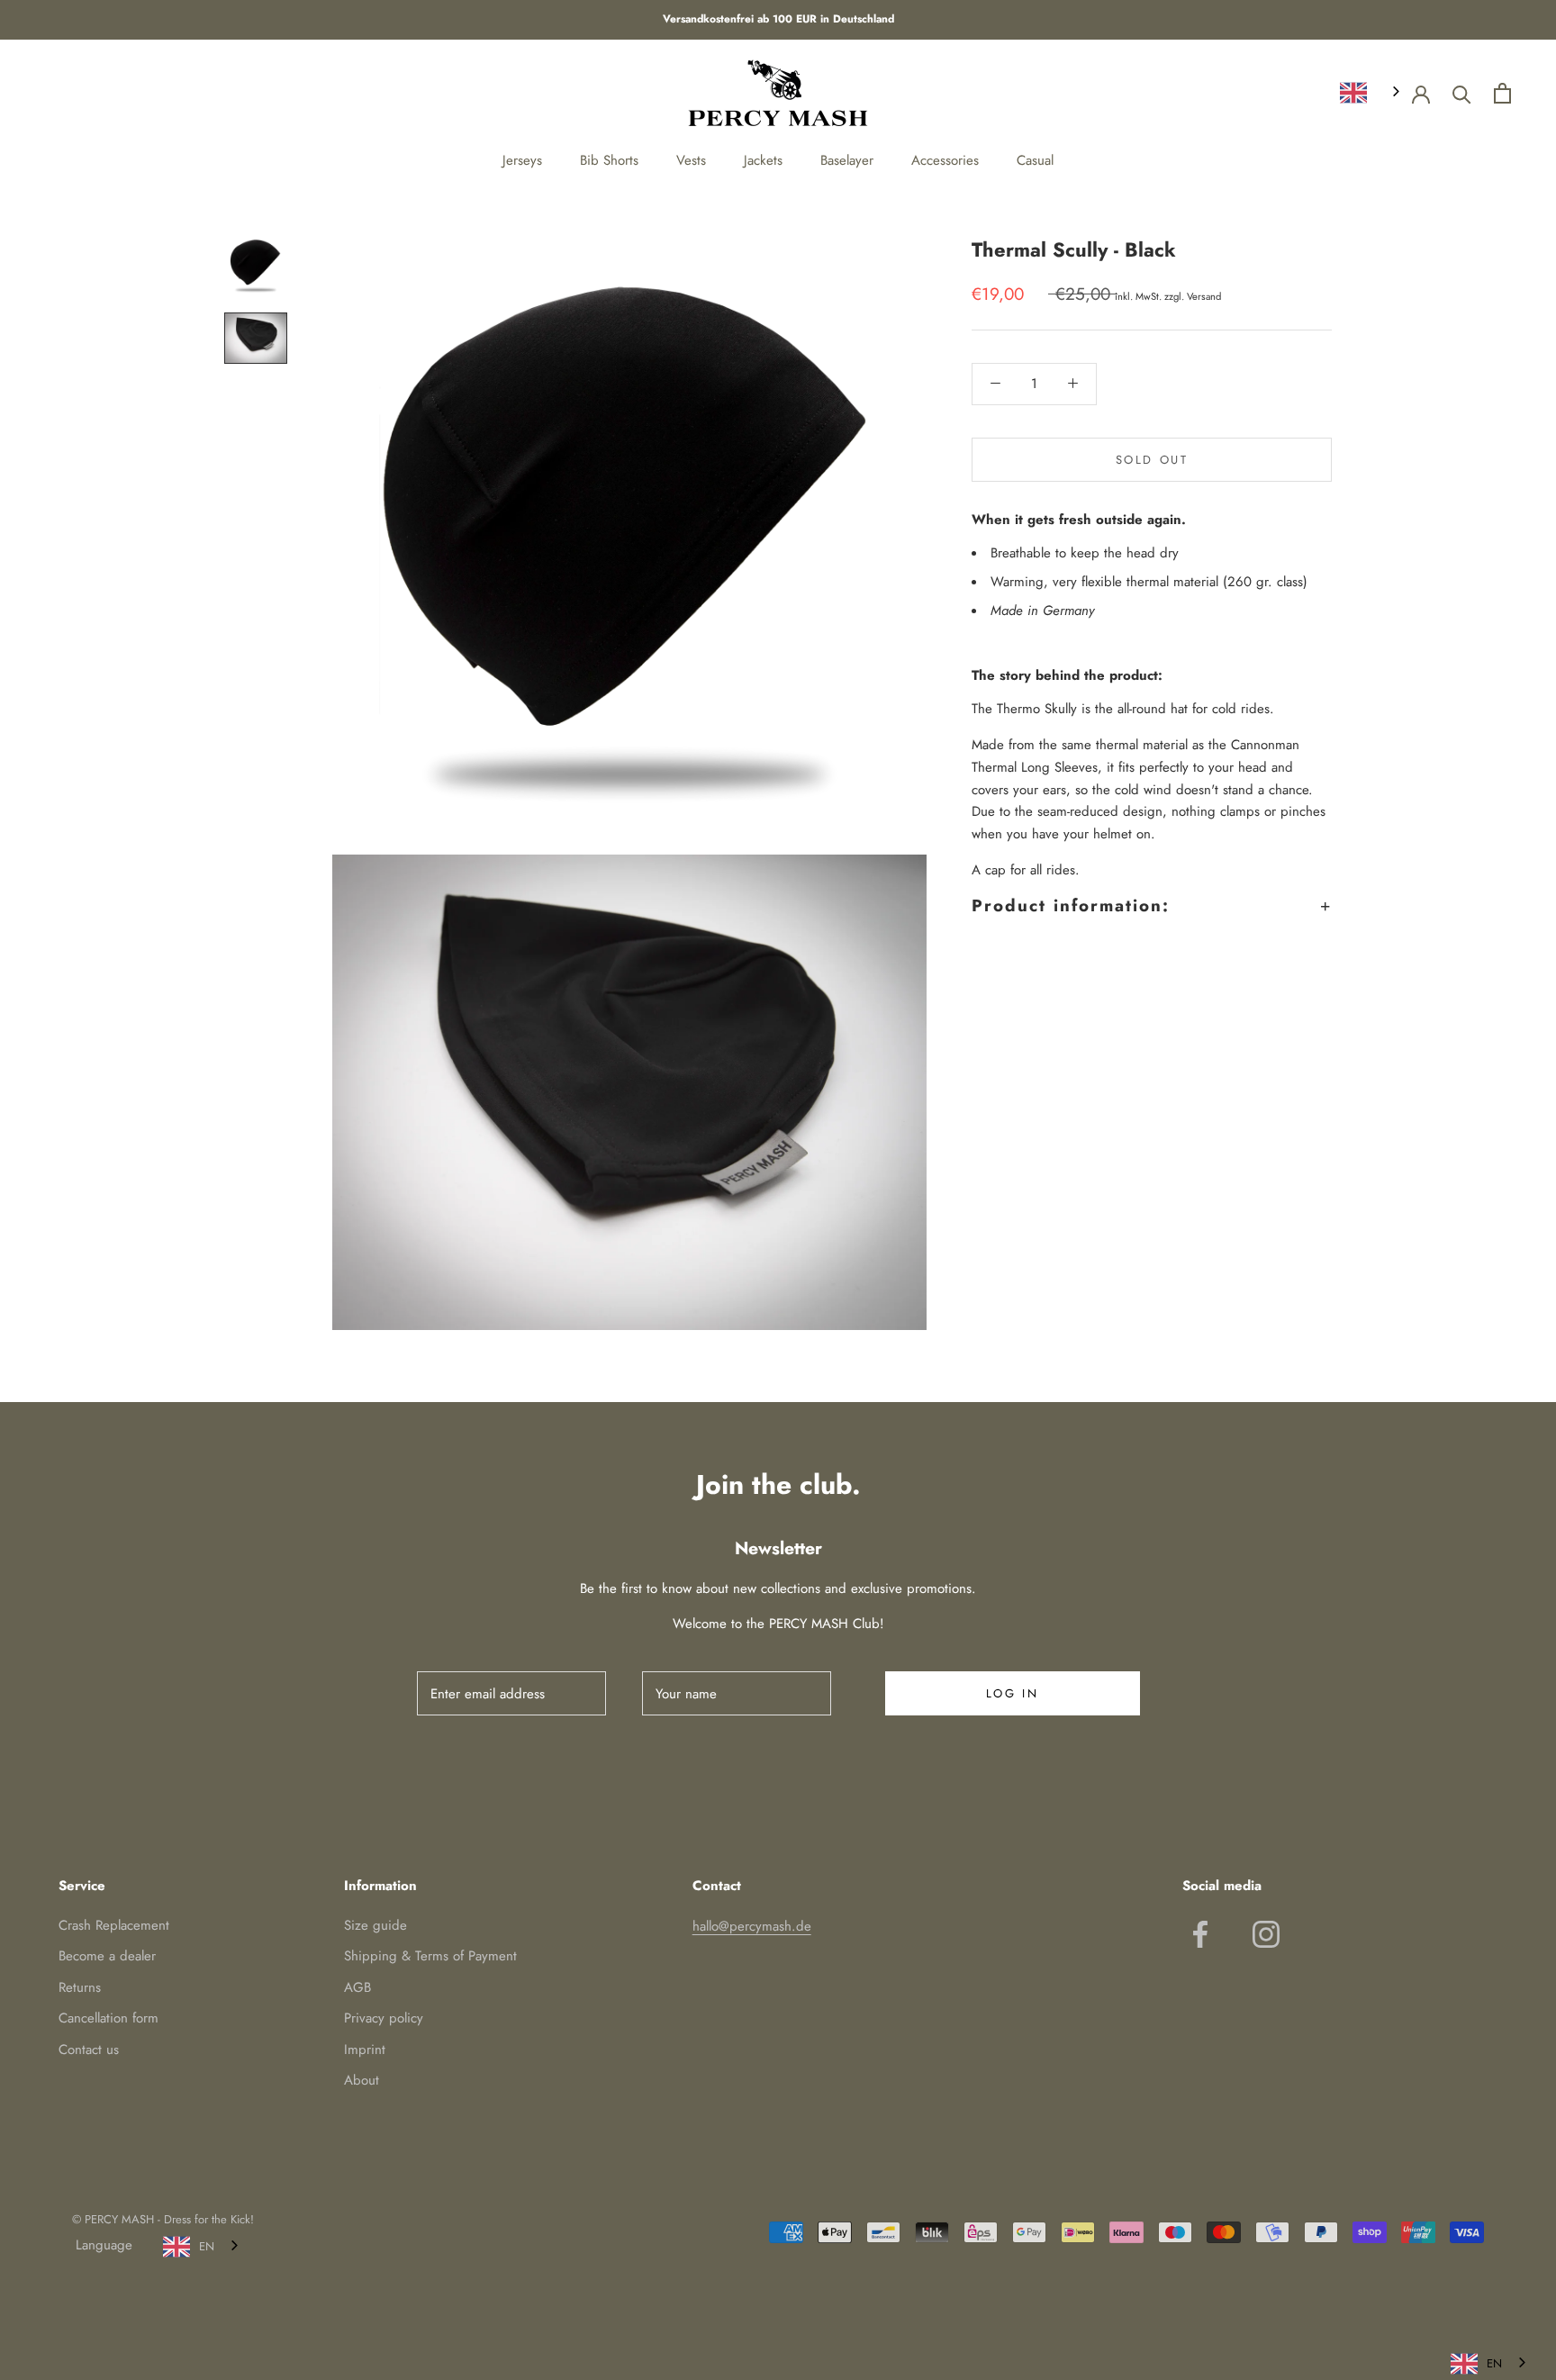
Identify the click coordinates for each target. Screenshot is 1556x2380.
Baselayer (847, 160)
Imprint (365, 2050)
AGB (357, 1987)
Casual (1035, 160)
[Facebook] (1200, 1934)
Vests (691, 160)
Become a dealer (107, 1956)
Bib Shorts (609, 160)
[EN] (1371, 92)
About (362, 2080)
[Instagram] (1266, 1934)
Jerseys (522, 160)
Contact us (89, 2050)
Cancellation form (109, 2018)
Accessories (945, 160)
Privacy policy (384, 2018)
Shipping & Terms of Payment (430, 1956)
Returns (80, 1987)
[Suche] (1462, 93)
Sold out (1152, 459)
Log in (1013, 1693)
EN (207, 2246)
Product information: (1071, 905)
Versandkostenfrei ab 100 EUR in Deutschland (778, 19)
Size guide (375, 1925)
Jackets (763, 160)
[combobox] (1371, 92)
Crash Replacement (114, 1925)
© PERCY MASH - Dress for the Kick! (163, 2219)
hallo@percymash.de (752, 1926)
